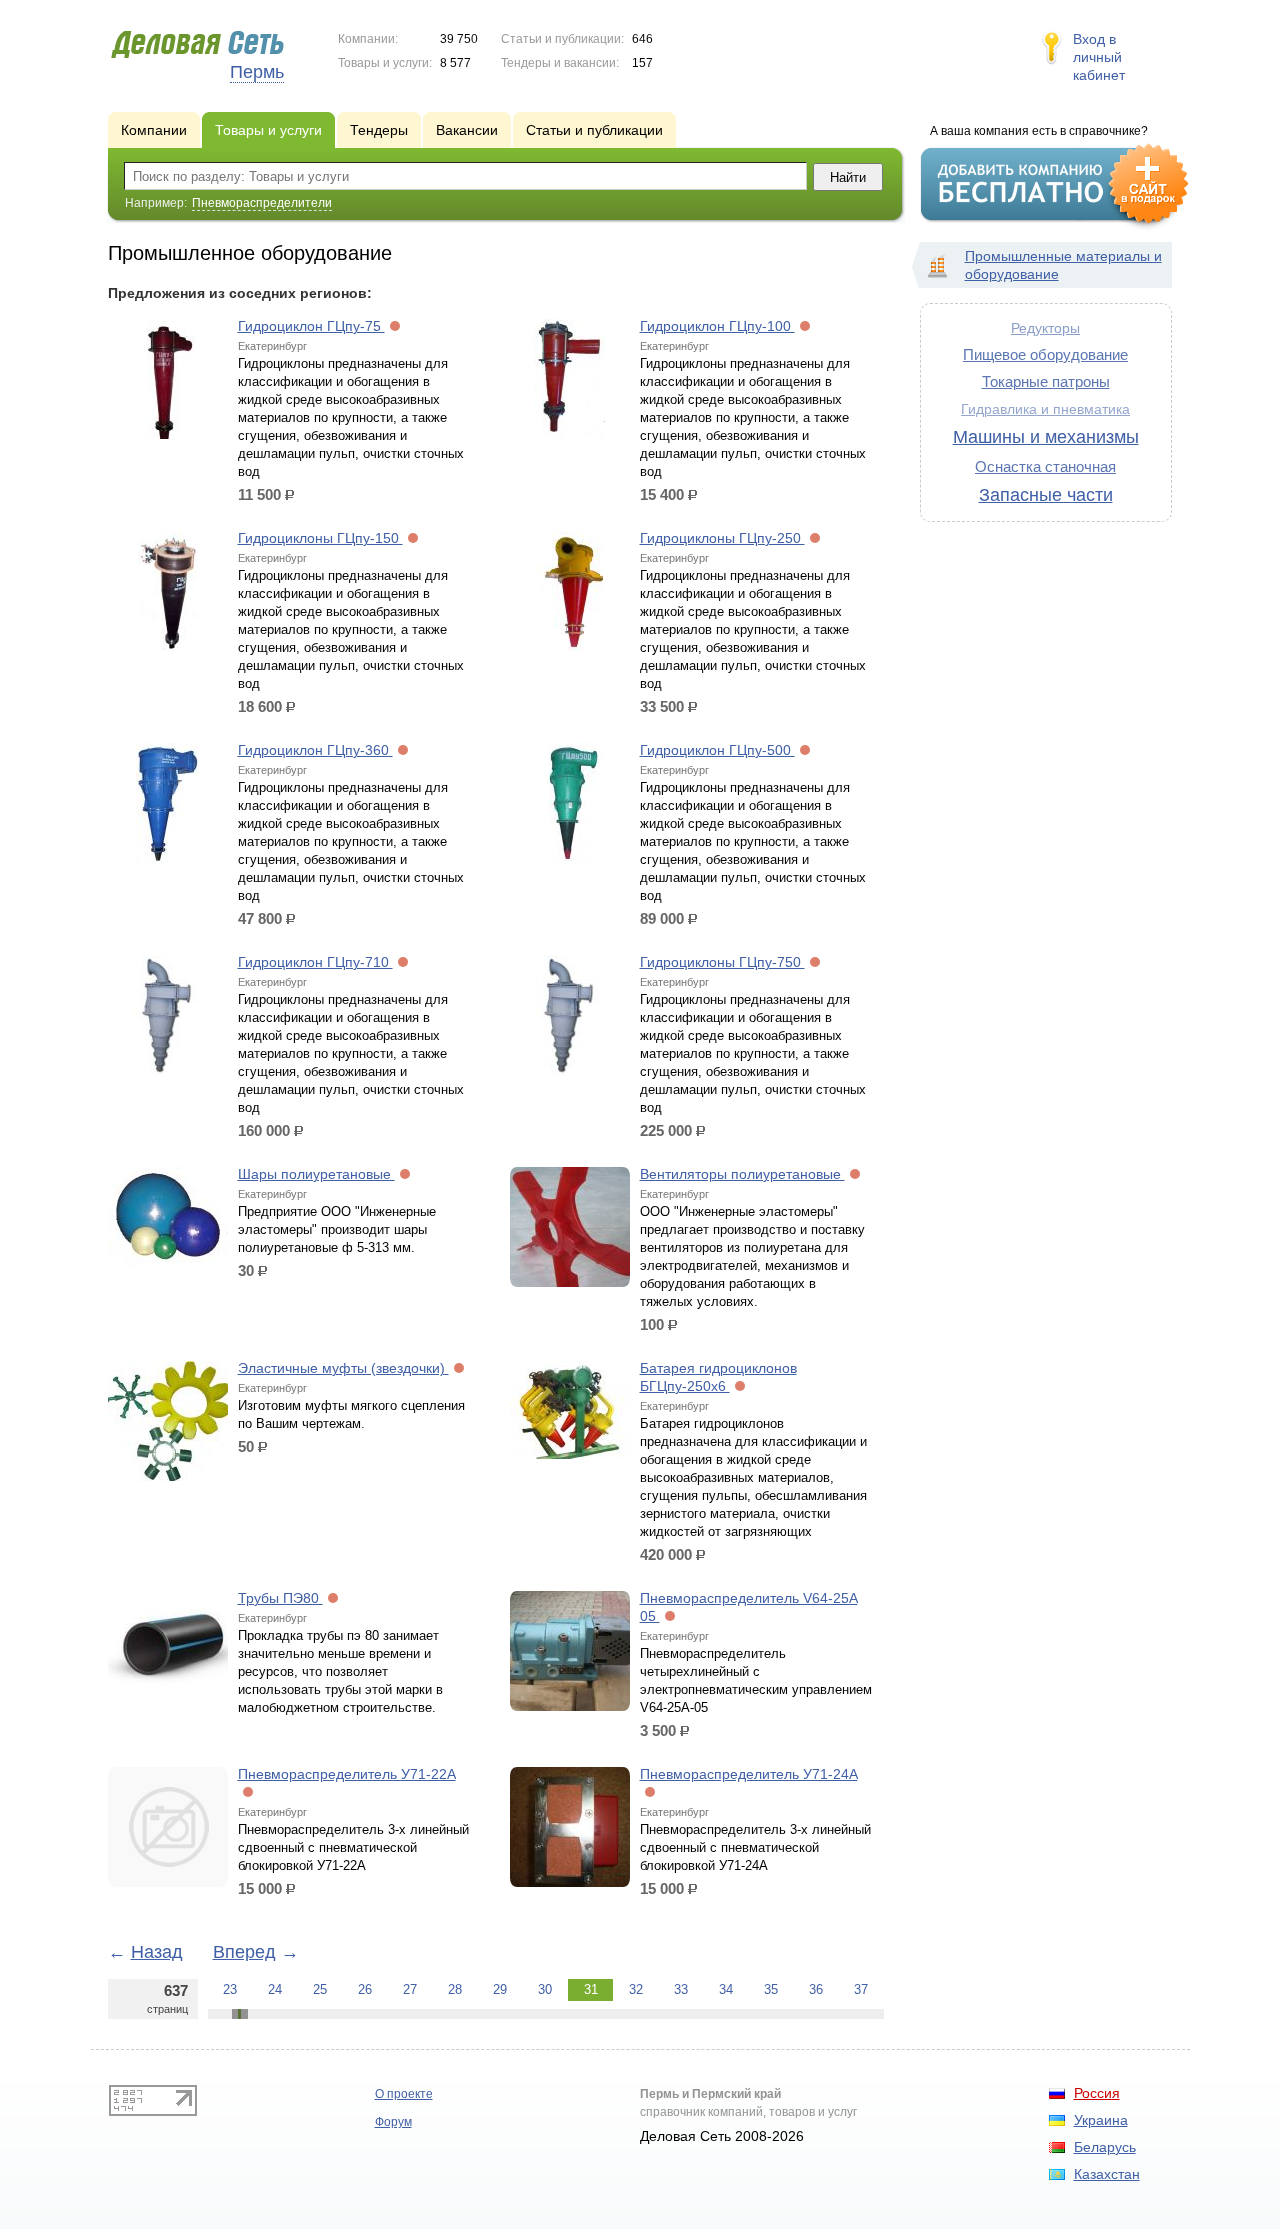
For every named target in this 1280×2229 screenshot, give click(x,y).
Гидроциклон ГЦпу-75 (311, 326)
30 (545, 1989)
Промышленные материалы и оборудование (1063, 265)
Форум (393, 2122)
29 (500, 1989)
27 (410, 1989)
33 (681, 1989)
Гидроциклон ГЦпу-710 (315, 962)
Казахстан (1107, 2174)
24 (275, 1989)
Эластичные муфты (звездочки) (343, 1368)
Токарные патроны (1046, 381)
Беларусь (1105, 2147)
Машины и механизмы (1046, 437)
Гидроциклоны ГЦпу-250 (722, 538)
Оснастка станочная (1045, 466)
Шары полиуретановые (316, 1174)
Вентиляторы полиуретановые (742, 1174)
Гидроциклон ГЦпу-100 (717, 326)
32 (636, 1989)
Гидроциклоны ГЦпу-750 (722, 962)
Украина (1101, 2120)
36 (816, 1989)
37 (861, 1989)
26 (365, 1989)
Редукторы (1045, 328)
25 (320, 1989)
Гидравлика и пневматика (1045, 409)
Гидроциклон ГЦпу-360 (315, 750)
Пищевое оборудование (1045, 354)
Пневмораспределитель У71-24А (749, 1774)
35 (771, 1989)
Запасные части (1046, 495)
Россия (1097, 2093)
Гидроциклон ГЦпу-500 (717, 750)
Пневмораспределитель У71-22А (347, 1774)
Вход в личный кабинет (1099, 57)
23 (230, 1989)
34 (726, 1989)
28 (455, 1989)
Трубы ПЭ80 (280, 1598)
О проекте (404, 2094)
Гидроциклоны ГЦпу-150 (320, 538)
